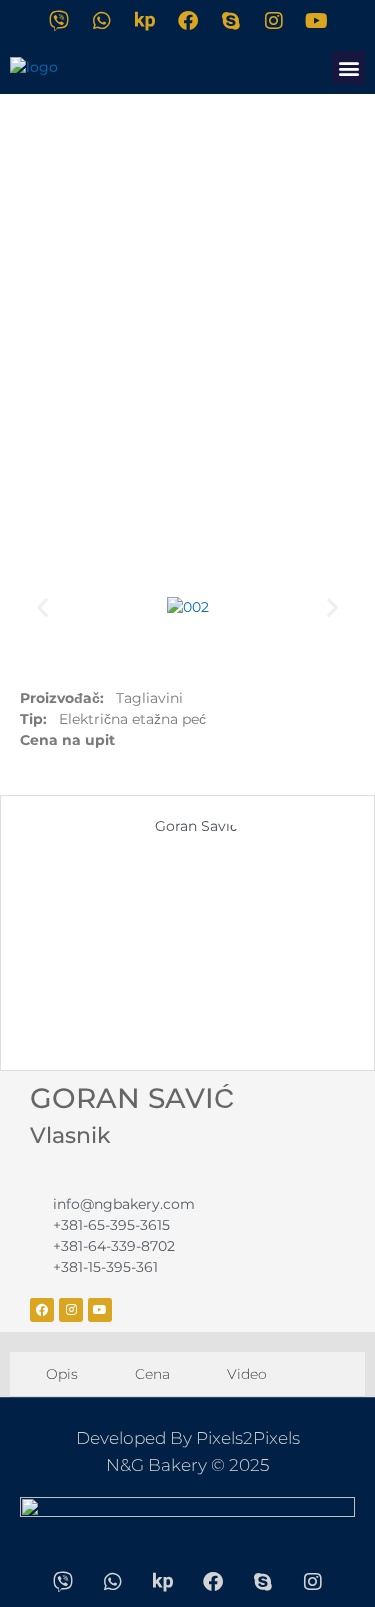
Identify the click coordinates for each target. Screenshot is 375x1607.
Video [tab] (245, 1374)
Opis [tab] (60, 1374)
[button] (348, 67)
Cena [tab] (150, 1374)
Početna (57, 526)
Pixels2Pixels (248, 1438)
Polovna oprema (184, 526)
